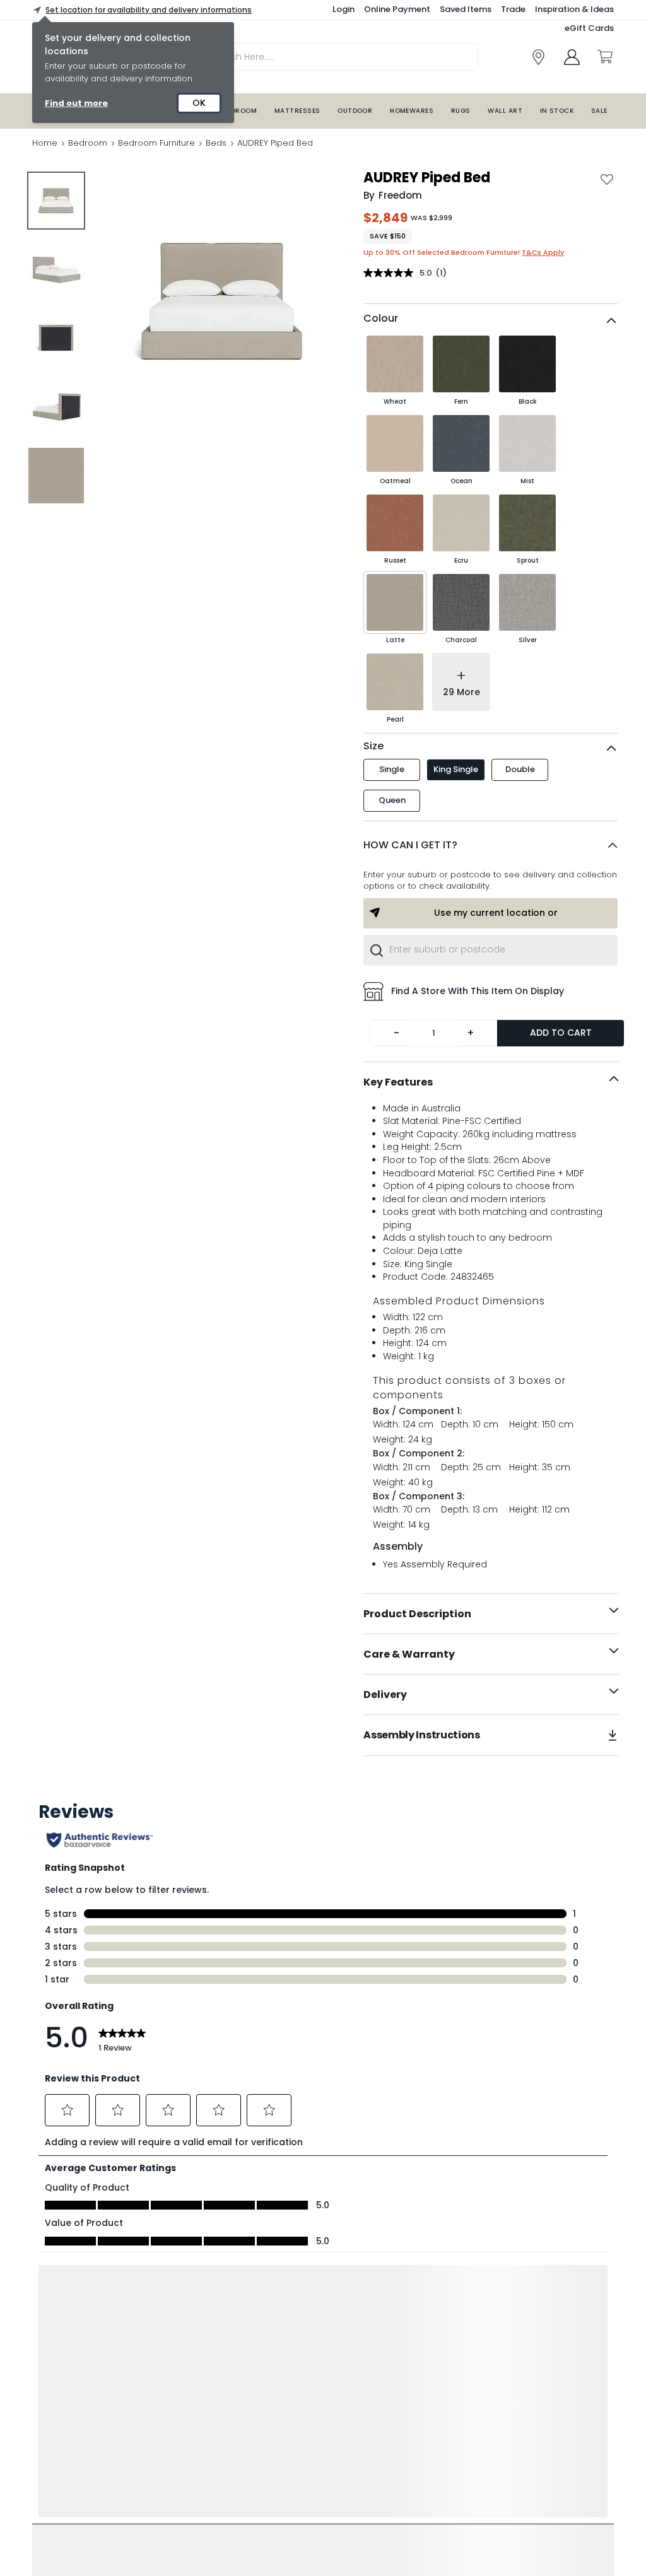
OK (199, 103)
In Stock (557, 111)
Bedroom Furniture (156, 143)
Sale (599, 111)
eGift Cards (589, 28)
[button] (490, 845)
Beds (216, 143)
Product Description (417, 1614)
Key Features (398, 1082)
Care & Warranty (409, 1654)
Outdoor (355, 111)
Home (45, 143)
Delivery (385, 1695)
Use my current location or (496, 913)
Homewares (412, 111)
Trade (513, 9)
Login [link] (344, 9)
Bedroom (240, 111)
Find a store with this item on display (478, 991)
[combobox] (490, 950)
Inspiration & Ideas (574, 9)
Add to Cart (561, 1033)
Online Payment (397, 9)
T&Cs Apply (543, 252)
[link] (538, 57)
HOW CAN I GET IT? (410, 845)
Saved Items (466, 9)
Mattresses (297, 111)
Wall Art (505, 111)
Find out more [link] (76, 103)
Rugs (461, 111)
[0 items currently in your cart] (604, 57)
